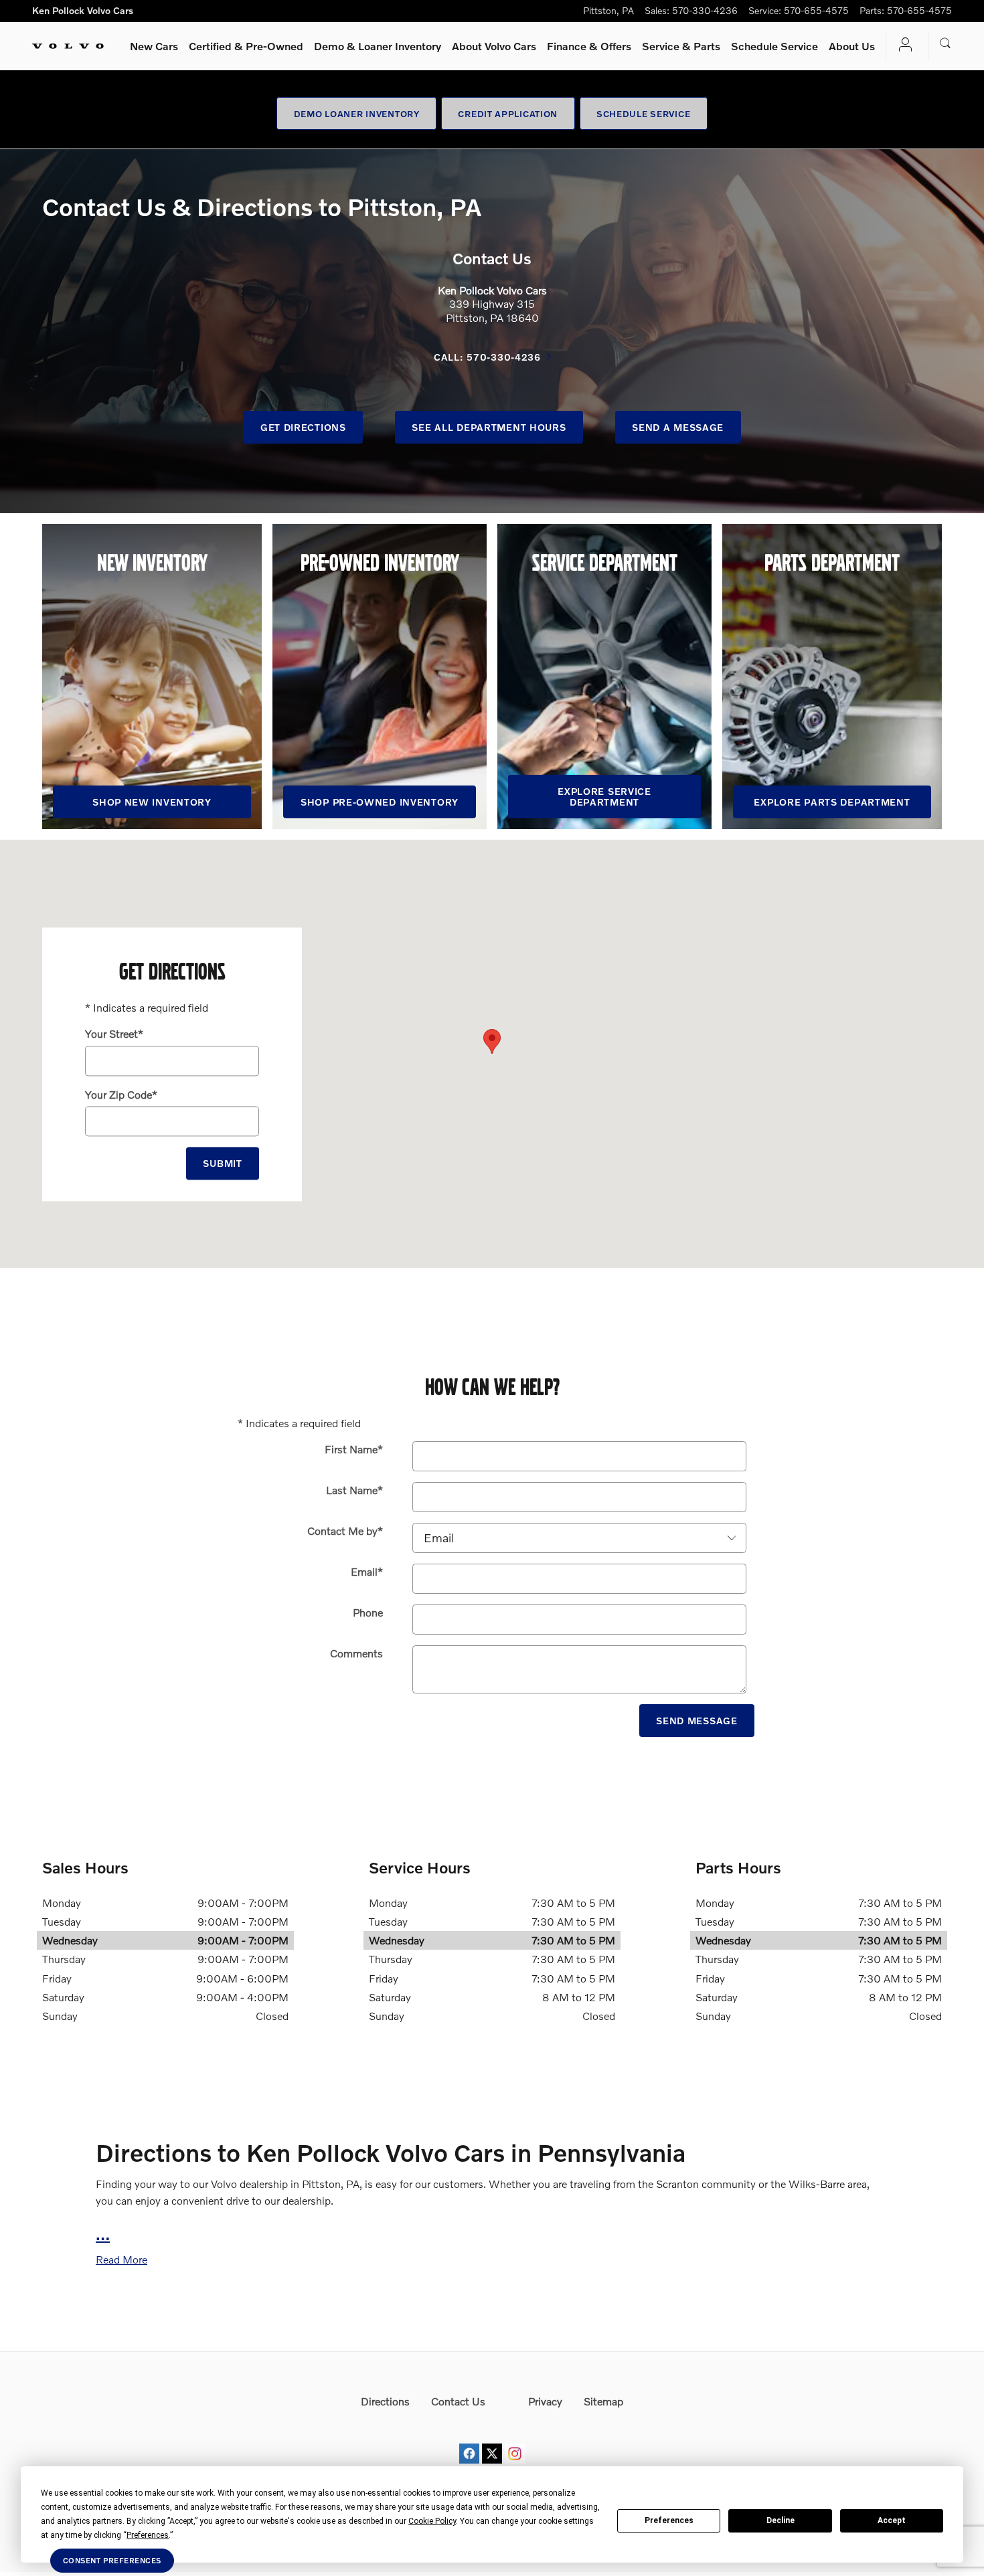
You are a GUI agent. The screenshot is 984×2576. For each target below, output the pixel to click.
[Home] (68, 46)
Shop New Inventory (152, 802)
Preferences (669, 2520)
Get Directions (303, 427)
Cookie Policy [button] (432, 2521)
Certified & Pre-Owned (246, 46)
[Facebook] (469, 2441)
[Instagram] (515, 2441)
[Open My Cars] (902, 46)
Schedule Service (774, 46)
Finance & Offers (589, 46)
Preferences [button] (148, 2535)
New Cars (154, 46)
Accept (892, 2520)
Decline (781, 2520)
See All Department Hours (489, 427)
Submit (222, 1163)
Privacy (545, 2401)
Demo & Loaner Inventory (378, 46)
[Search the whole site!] (946, 43)
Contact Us (458, 2401)
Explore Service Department (604, 797)
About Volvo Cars (494, 46)
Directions (385, 2401)
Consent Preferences (112, 2560)
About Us (852, 46)
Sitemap (603, 2401)
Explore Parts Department (832, 802)
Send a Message (678, 427)
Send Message (697, 1721)
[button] (121, 2259)
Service (681, 46)
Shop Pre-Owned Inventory (380, 802)
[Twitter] (492, 2441)
